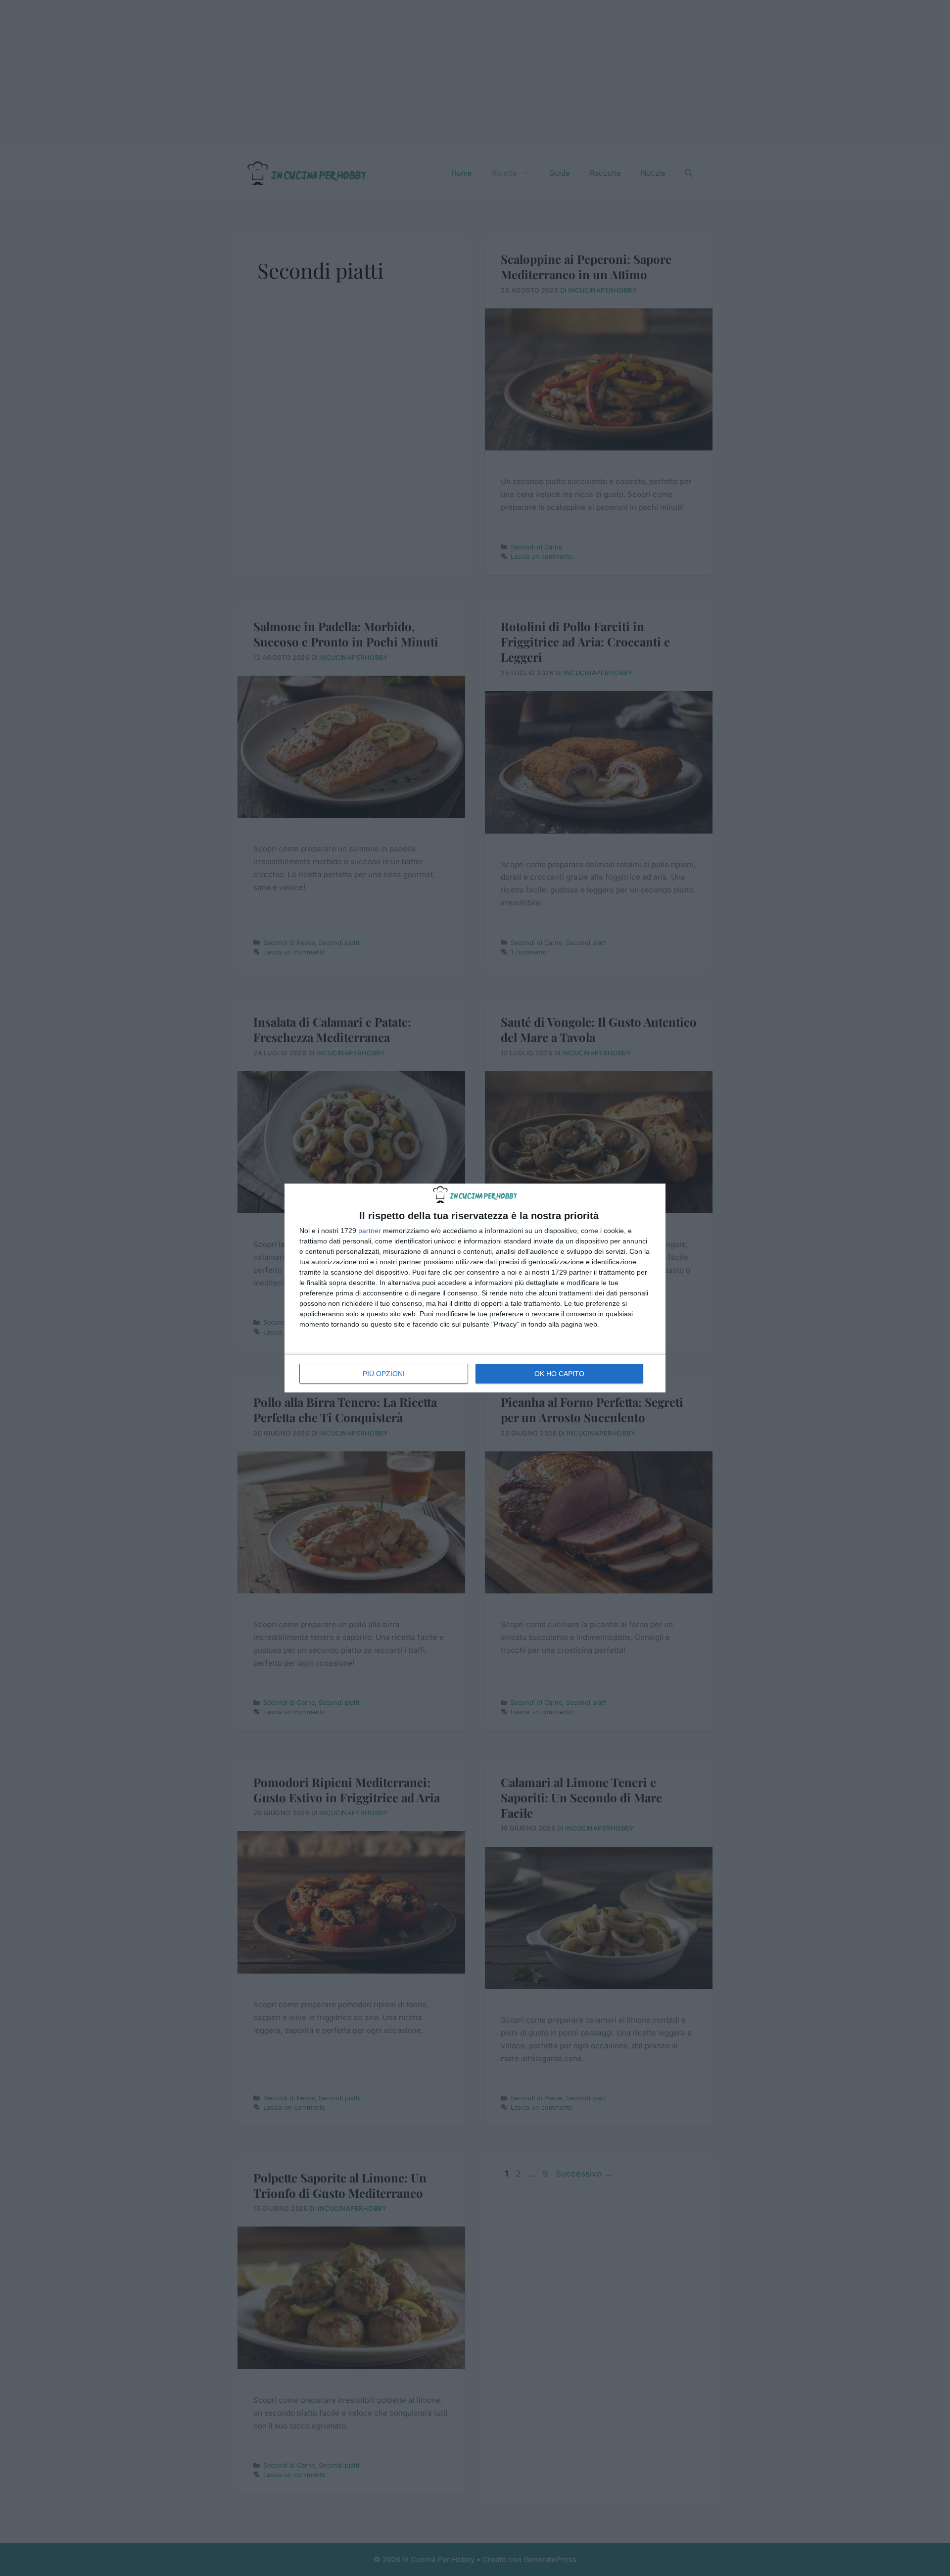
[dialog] (475, 1288)
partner (370, 1231)
